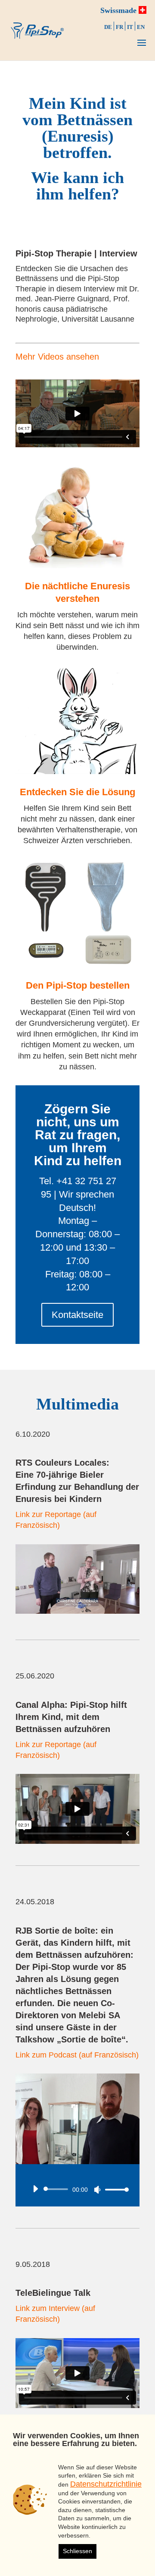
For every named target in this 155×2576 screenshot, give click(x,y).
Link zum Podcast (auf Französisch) (77, 2055)
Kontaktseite (77, 1315)
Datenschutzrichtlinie (106, 2484)
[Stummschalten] (97, 2190)
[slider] (115, 2189)
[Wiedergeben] (35, 2189)
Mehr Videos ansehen (57, 357)
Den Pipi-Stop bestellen (78, 985)
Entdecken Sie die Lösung (77, 792)
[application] (77, 2189)
